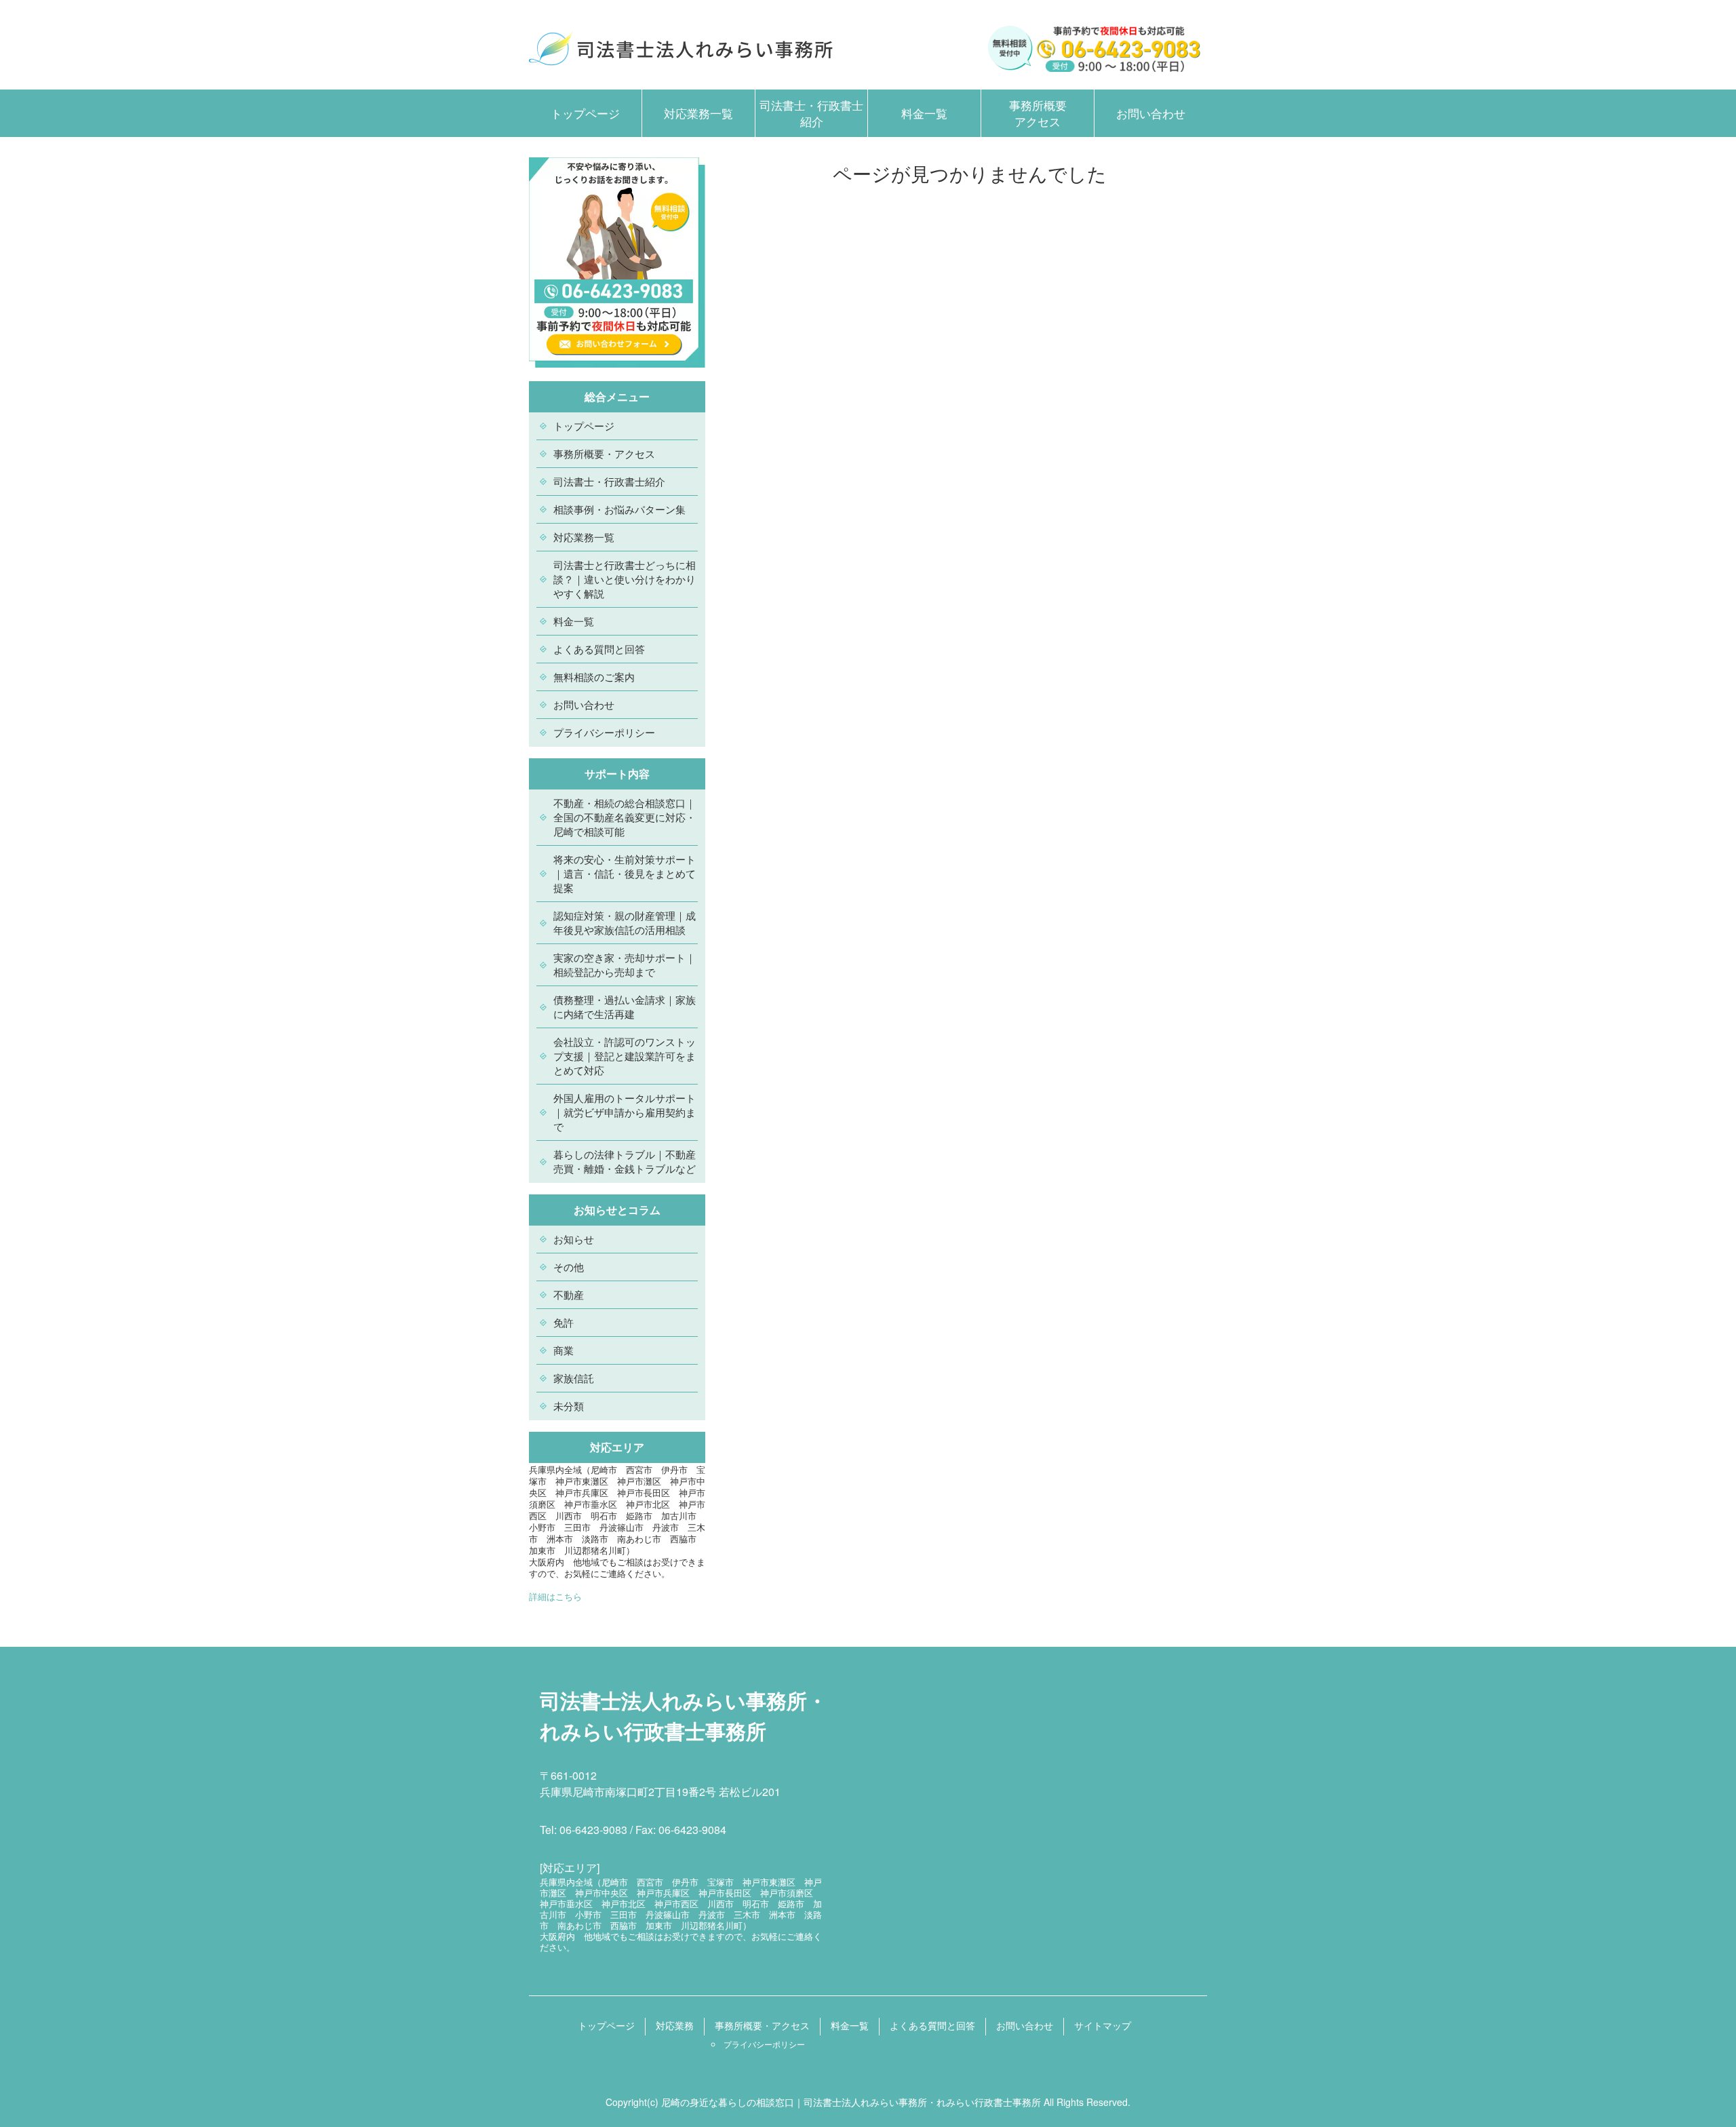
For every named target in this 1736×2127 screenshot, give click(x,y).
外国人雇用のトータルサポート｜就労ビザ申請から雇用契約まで (625, 1112)
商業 (564, 1350)
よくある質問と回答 (599, 649)
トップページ (585, 113)
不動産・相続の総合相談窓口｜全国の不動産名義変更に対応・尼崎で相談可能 (625, 817)
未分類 (569, 1406)
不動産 (569, 1294)
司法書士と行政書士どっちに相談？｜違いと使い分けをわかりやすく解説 (625, 579)
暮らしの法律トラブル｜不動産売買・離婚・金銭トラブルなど (625, 1161)
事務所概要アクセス (1038, 113)
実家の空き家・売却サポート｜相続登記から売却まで (625, 964)
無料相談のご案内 (594, 677)
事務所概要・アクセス (604, 453)
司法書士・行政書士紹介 (811, 113)
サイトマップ (1103, 2025)
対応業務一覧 (698, 113)
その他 (569, 1267)
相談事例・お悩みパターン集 (619, 509)
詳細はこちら (555, 1596)
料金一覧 (924, 113)
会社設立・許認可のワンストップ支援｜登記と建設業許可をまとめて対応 (625, 1056)
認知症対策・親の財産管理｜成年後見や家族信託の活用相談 (625, 922)
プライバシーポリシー (604, 732)
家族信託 (574, 1378)
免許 (564, 1322)
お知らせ (574, 1239)
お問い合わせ (1151, 113)
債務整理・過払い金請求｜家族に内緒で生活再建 (625, 1007)
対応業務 (675, 2025)
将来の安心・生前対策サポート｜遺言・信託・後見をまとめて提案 (625, 873)
